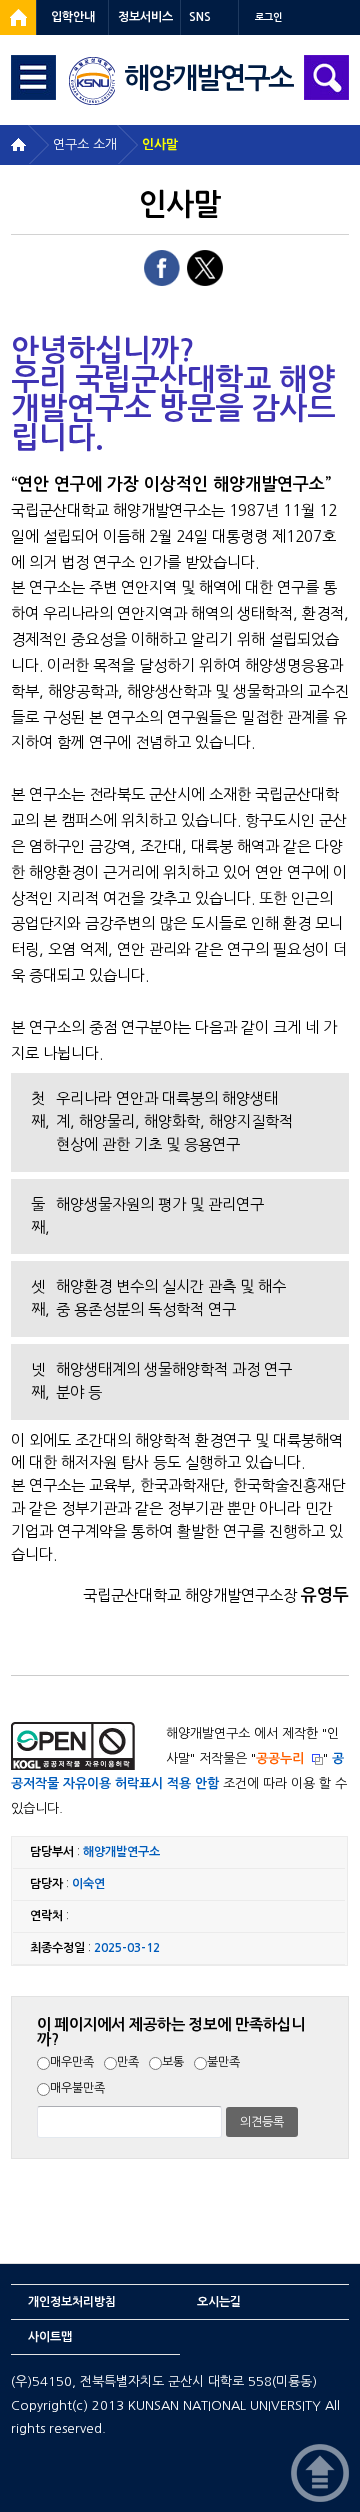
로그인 (268, 17)
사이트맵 (50, 2337)
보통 (173, 2062)
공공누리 (280, 1758)
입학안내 (73, 17)
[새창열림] (18, 17)
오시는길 (219, 2302)
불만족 (223, 2062)
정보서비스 (145, 17)
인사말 (160, 144)
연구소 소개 (85, 144)
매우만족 (72, 2062)
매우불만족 (77, 2088)
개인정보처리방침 (72, 2302)
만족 (128, 2062)
